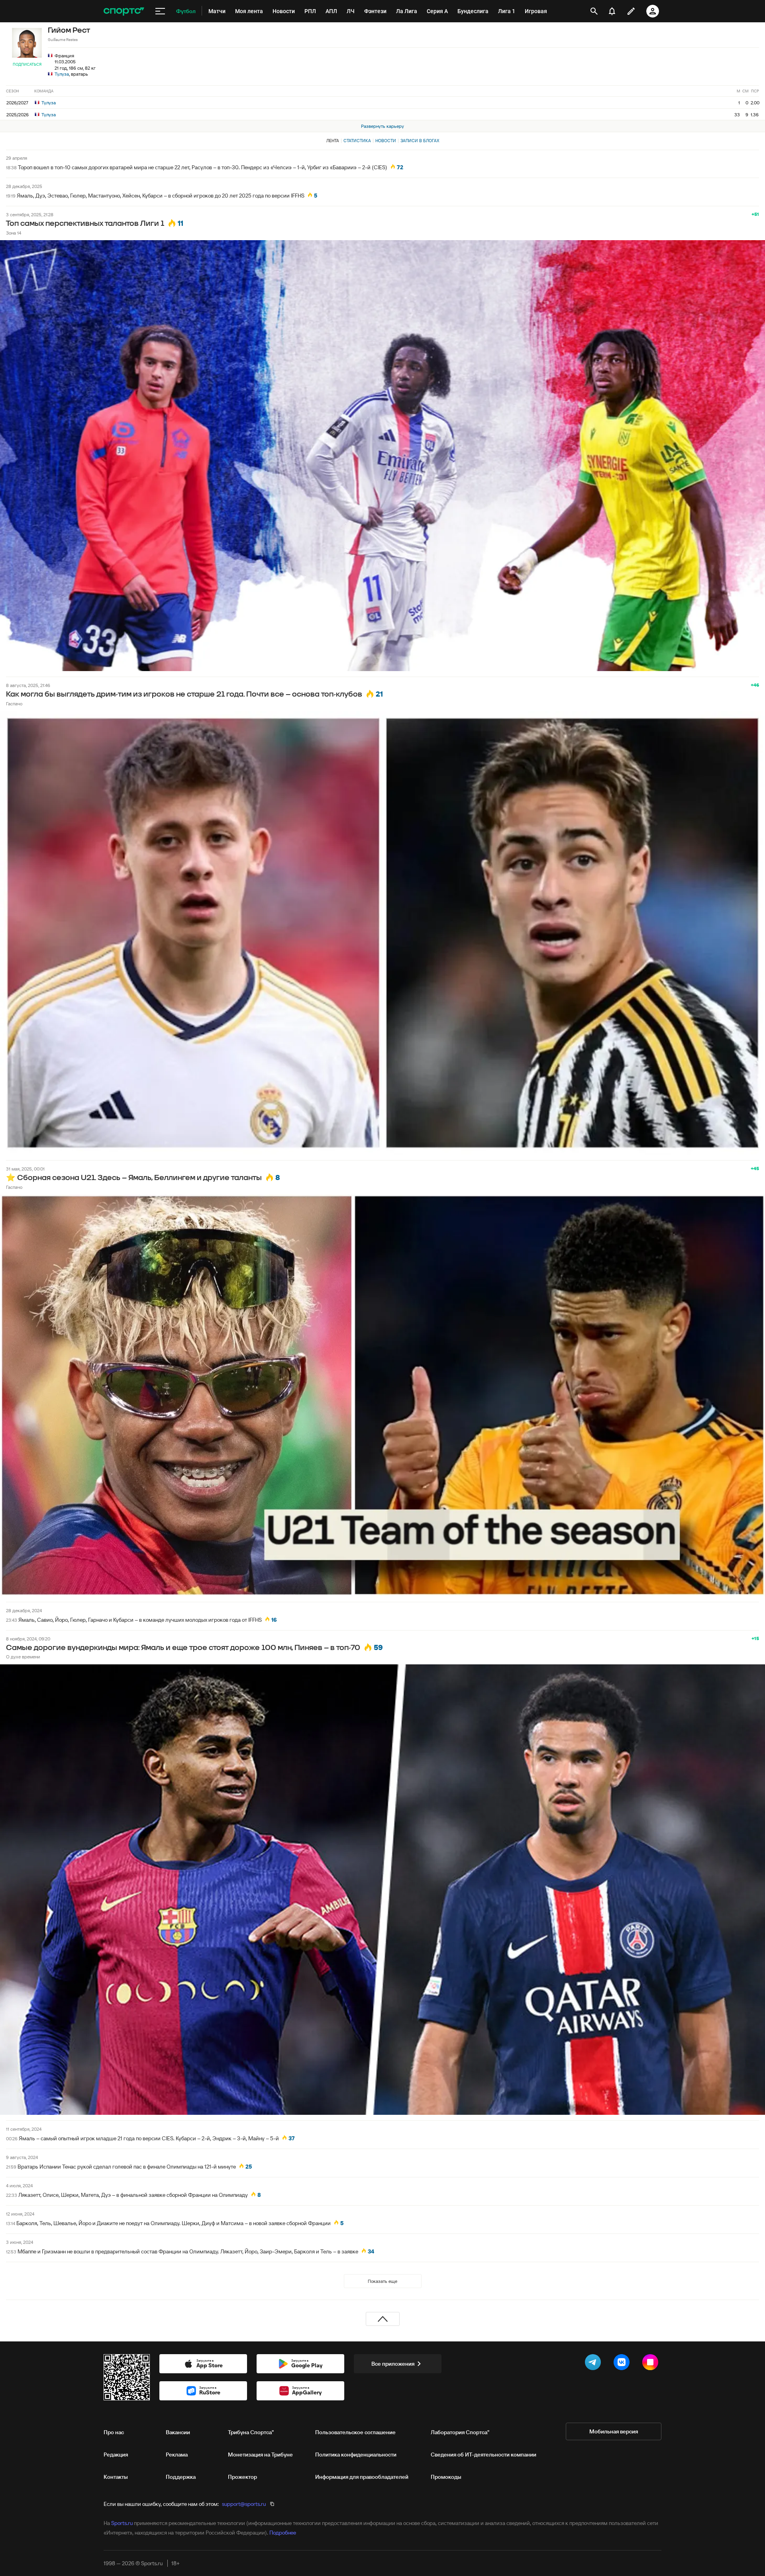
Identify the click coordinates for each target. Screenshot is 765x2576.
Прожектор (242, 2477)
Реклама (177, 2455)
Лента (333, 141)
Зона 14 (14, 233)
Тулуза (62, 74)
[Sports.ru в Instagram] (652, 2364)
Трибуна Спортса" (251, 2432)
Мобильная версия (614, 2431)
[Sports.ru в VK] (623, 2364)
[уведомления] (612, 11)
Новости (386, 141)
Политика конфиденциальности (356, 2455)
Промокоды (446, 2477)
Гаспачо (14, 704)
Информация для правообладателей (362, 2477)
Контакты (116, 2477)
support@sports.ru (244, 2504)
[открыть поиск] (594, 11)
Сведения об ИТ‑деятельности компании (484, 2455)
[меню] (160, 11)
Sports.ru (122, 2523)
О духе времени (23, 1657)
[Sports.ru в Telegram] (594, 2364)
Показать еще (382, 2281)
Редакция (116, 2455)
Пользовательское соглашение (355, 2432)
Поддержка (181, 2477)
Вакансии (178, 2432)
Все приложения (393, 2364)
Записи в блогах (420, 141)
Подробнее (283, 2533)
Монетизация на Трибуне (260, 2455)
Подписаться (27, 64)
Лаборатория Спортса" (460, 2432)
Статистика (357, 141)
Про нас (114, 2432)
